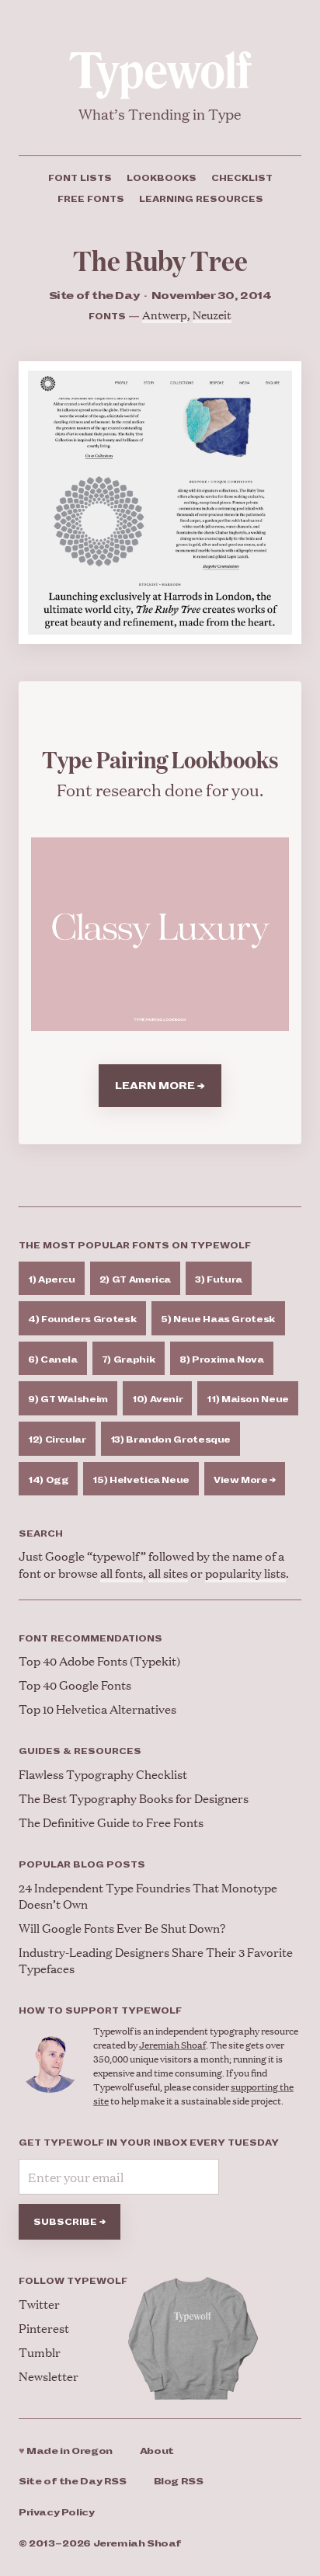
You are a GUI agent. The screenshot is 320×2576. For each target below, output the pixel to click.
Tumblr (40, 2352)
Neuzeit (212, 314)
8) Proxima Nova (222, 1359)
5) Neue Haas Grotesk (218, 1319)
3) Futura (219, 1279)
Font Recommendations (90, 1638)
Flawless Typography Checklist (103, 1774)
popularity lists (245, 1573)
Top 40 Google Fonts (75, 1685)
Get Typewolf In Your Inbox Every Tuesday (149, 2143)
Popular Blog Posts (82, 1864)
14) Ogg (48, 1480)
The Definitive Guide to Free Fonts (111, 1822)
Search (41, 1533)
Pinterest (44, 2328)
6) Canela (53, 1359)
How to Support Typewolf (100, 2010)
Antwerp (165, 314)
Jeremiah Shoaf (172, 2045)
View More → (245, 1480)
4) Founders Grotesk (82, 1319)
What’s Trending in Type (160, 114)
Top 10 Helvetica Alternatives (97, 1709)
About (157, 2451)
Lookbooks (162, 178)
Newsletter (49, 2376)
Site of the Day (73, 2482)
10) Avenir (157, 1399)
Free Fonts (91, 199)
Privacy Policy (57, 2513)
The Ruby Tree (160, 260)
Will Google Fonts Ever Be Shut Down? (122, 1928)
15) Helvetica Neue (141, 1480)
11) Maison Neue (248, 1399)
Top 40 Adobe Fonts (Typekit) (99, 1660)
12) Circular (57, 1439)
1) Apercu (52, 1279)
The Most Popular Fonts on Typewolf (135, 1245)
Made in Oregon (66, 2451)
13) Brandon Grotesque (170, 1439)
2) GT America (135, 1279)
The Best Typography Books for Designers (134, 1798)
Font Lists (80, 178)
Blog (179, 2482)
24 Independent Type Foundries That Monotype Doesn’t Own (148, 1895)
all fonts (122, 1573)
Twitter (39, 2304)
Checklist (242, 178)
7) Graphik (129, 1359)
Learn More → (160, 1086)
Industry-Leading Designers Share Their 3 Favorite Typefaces (156, 1960)
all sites (168, 1573)
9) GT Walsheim (68, 1399)
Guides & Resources (80, 1751)
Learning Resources (201, 199)
